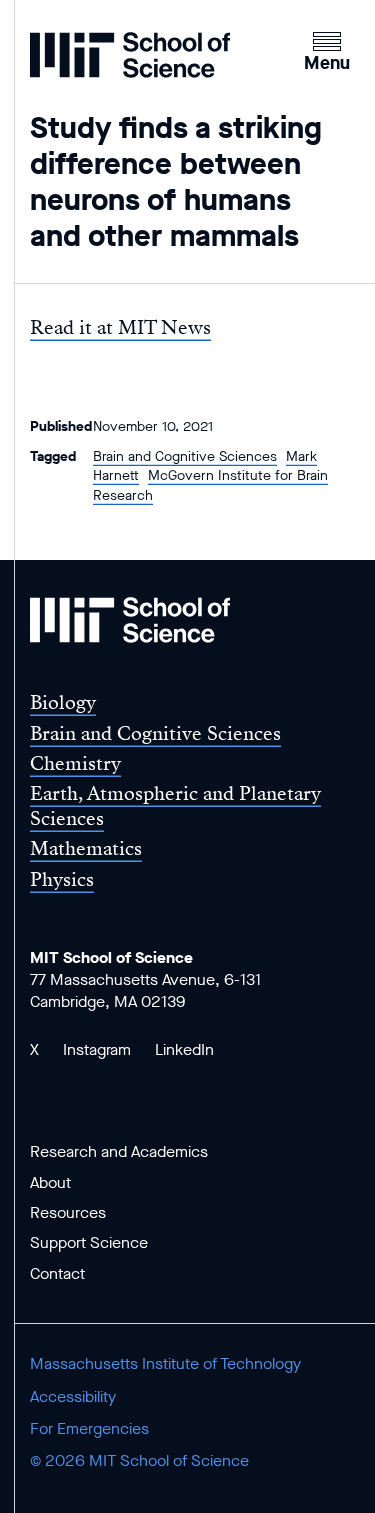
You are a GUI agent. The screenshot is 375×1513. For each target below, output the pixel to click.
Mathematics (86, 848)
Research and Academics (119, 1151)
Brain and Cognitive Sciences (185, 456)
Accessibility (73, 1396)
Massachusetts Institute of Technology (165, 1363)
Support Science (89, 1242)
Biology (63, 702)
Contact (57, 1273)
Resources (68, 1212)
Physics (62, 879)
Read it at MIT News (120, 327)
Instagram (97, 1049)
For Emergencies (89, 1428)
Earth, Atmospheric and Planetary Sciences (175, 806)
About (50, 1182)
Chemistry (75, 763)
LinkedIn (184, 1049)
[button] (327, 49)
